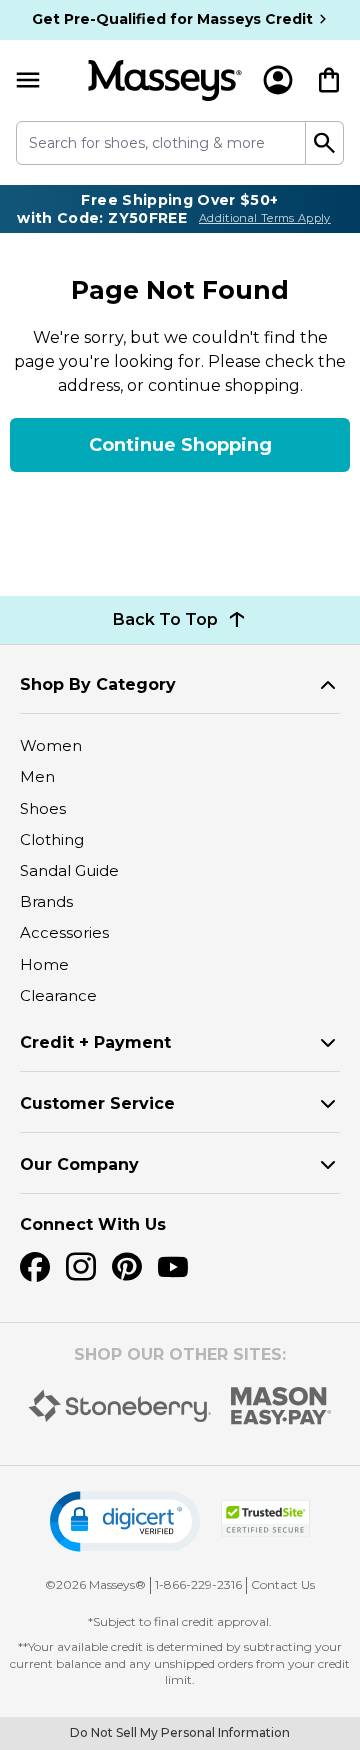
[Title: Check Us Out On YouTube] (173, 1267)
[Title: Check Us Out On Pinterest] (127, 1267)
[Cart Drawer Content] (329, 80)
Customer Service (97, 1103)
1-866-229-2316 (198, 1584)
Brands (46, 901)
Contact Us (283, 1584)
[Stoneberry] (119, 1406)
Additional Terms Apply (265, 218)
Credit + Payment (95, 1042)
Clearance (58, 995)
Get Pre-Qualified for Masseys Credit (172, 19)
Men (37, 776)
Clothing (52, 839)
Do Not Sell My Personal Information (180, 1732)
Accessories (64, 932)
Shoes (43, 808)
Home (44, 964)
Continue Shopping (180, 445)
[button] (125, 1521)
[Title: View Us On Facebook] (35, 1267)
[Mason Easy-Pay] (281, 1406)
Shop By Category (98, 684)
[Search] (325, 143)
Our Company (79, 1164)
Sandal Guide (69, 870)
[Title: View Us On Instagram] (81, 1267)
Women (51, 745)
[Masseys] (165, 80)
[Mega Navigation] (28, 80)
